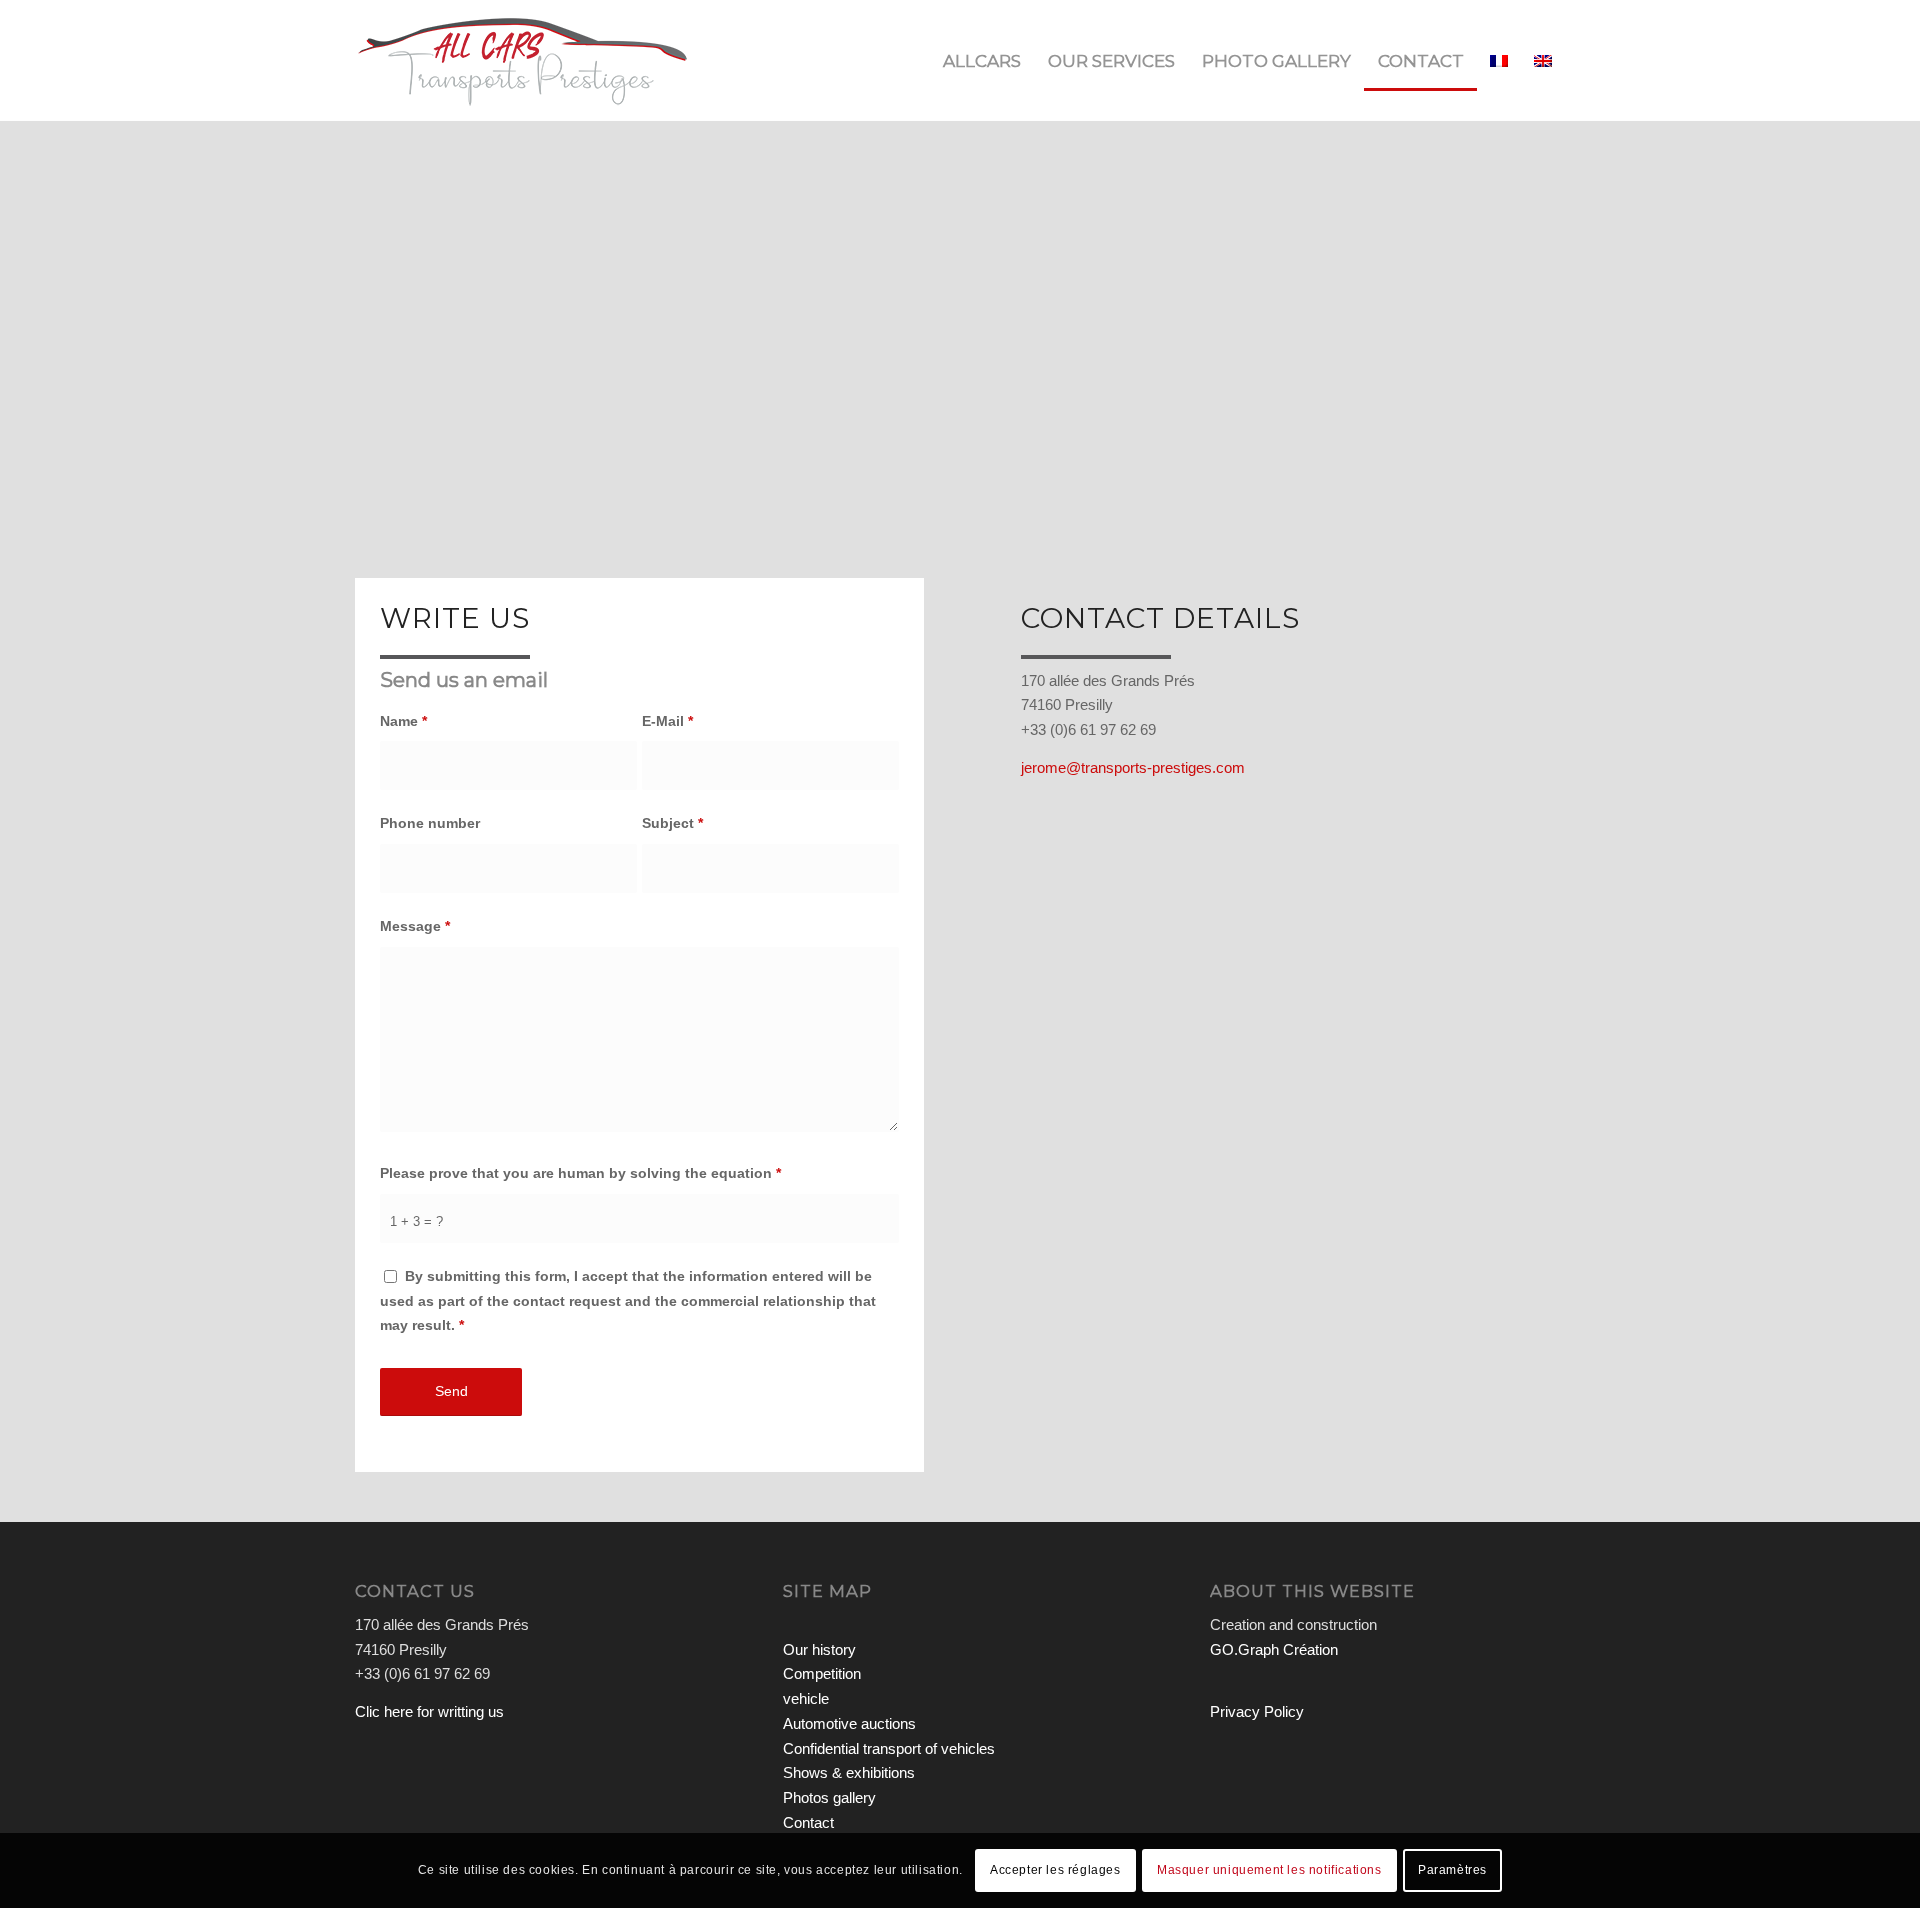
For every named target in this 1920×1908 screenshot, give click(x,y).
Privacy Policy (1257, 1711)
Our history (819, 1649)
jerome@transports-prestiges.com (1133, 767)
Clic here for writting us (429, 1711)
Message (415, 926)
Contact (808, 1822)
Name (403, 721)
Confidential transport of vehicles (889, 1748)
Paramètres (1452, 1870)
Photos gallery (829, 1797)
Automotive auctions (849, 1723)
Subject (672, 823)
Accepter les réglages (1055, 1870)
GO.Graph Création (1274, 1649)
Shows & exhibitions (849, 1772)
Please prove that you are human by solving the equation (580, 1173)
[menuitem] (982, 61)
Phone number (430, 823)
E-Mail (667, 721)
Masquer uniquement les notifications (1269, 1870)
